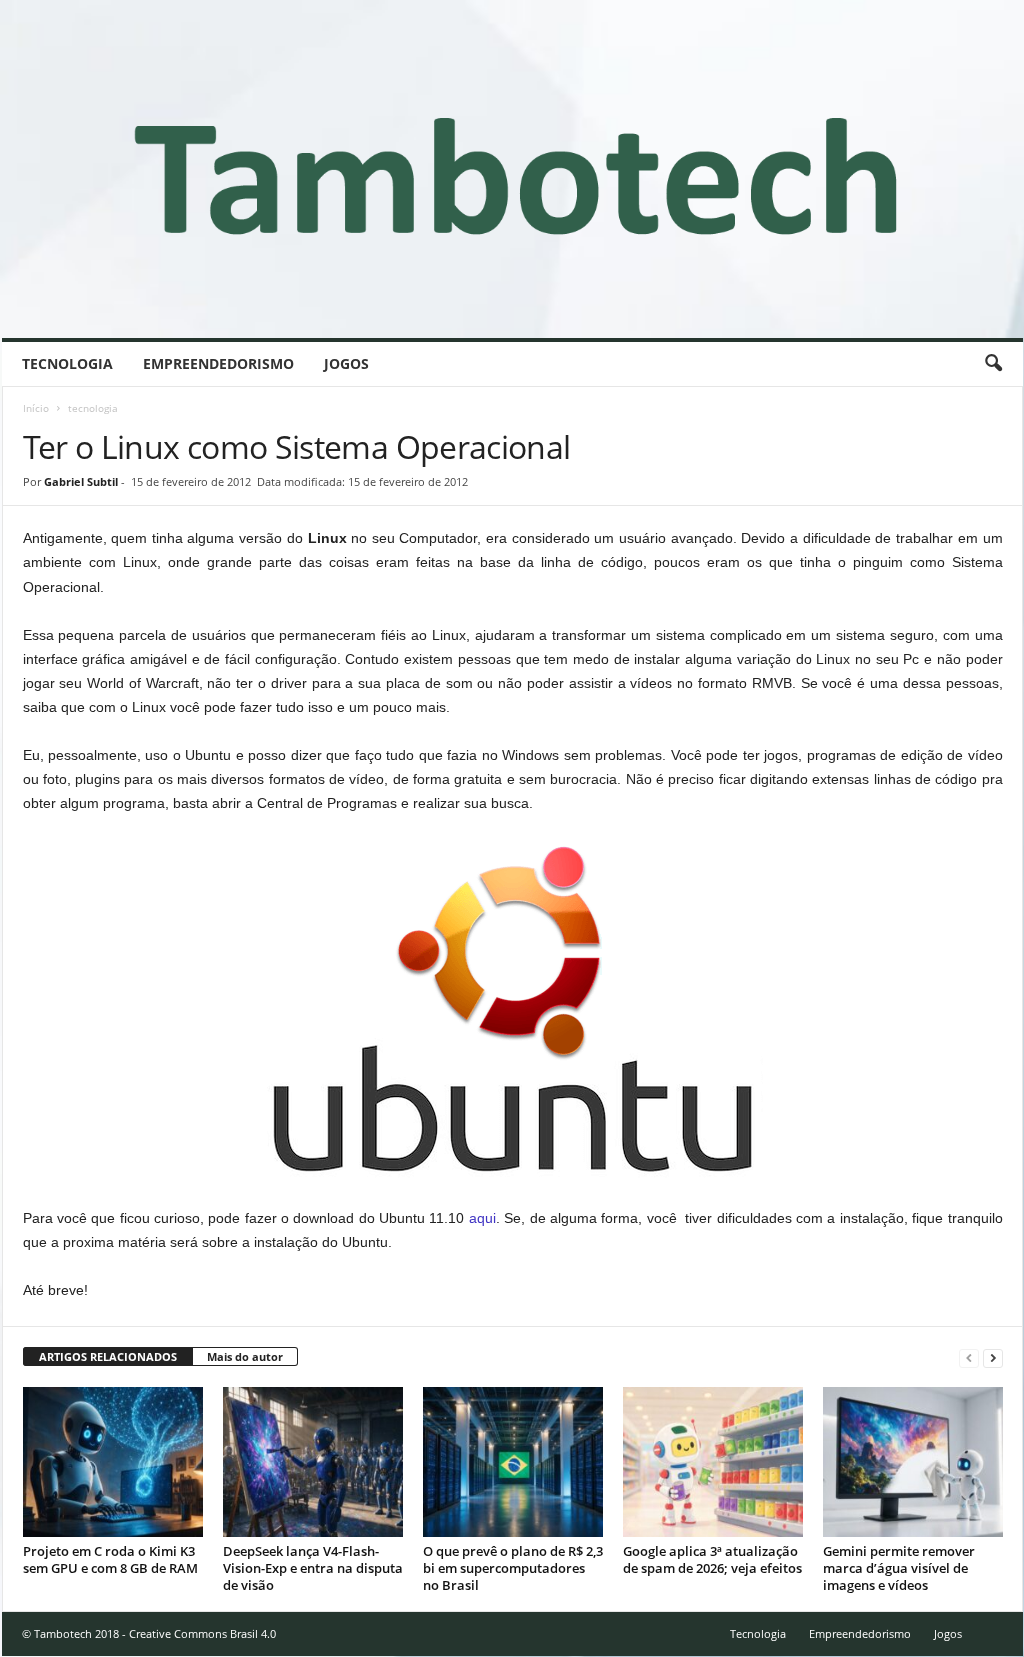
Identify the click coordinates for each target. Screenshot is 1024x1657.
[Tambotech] (512, 169)
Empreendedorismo (218, 363)
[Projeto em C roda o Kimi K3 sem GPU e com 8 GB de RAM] (113, 1462)
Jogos (346, 363)
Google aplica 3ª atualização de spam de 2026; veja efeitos (712, 1559)
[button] (993, 364)
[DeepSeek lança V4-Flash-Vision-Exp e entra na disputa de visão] (313, 1462)
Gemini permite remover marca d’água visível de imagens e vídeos (899, 1568)
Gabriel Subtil (81, 481)
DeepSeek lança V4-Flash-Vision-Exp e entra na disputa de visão (313, 1568)
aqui (482, 1218)
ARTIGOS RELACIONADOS (108, 1356)
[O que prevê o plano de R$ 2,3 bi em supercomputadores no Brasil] (513, 1462)
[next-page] (993, 1357)
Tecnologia (67, 363)
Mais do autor (245, 1356)
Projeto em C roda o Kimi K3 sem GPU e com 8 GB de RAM (110, 1559)
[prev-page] (969, 1357)
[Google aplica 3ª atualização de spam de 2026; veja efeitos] (713, 1462)
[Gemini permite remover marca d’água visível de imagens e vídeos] (913, 1462)
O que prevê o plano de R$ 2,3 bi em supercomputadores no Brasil (513, 1568)
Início (36, 408)
